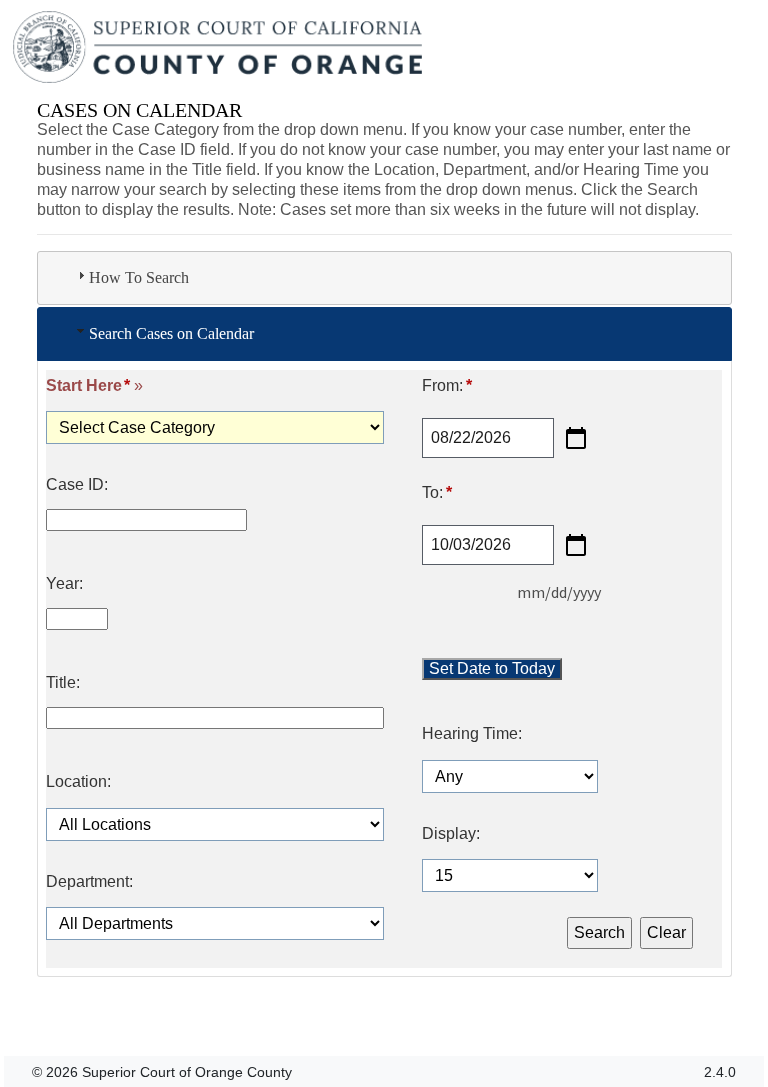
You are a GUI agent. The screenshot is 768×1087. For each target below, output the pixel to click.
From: (446, 386)
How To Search (139, 277)
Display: (451, 834)
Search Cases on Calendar (171, 333)
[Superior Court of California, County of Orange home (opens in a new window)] (219, 48)
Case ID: (77, 485)
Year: (64, 584)
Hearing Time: (472, 734)
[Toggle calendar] (576, 438)
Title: (63, 683)
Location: (78, 782)
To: (436, 493)
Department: (89, 882)
